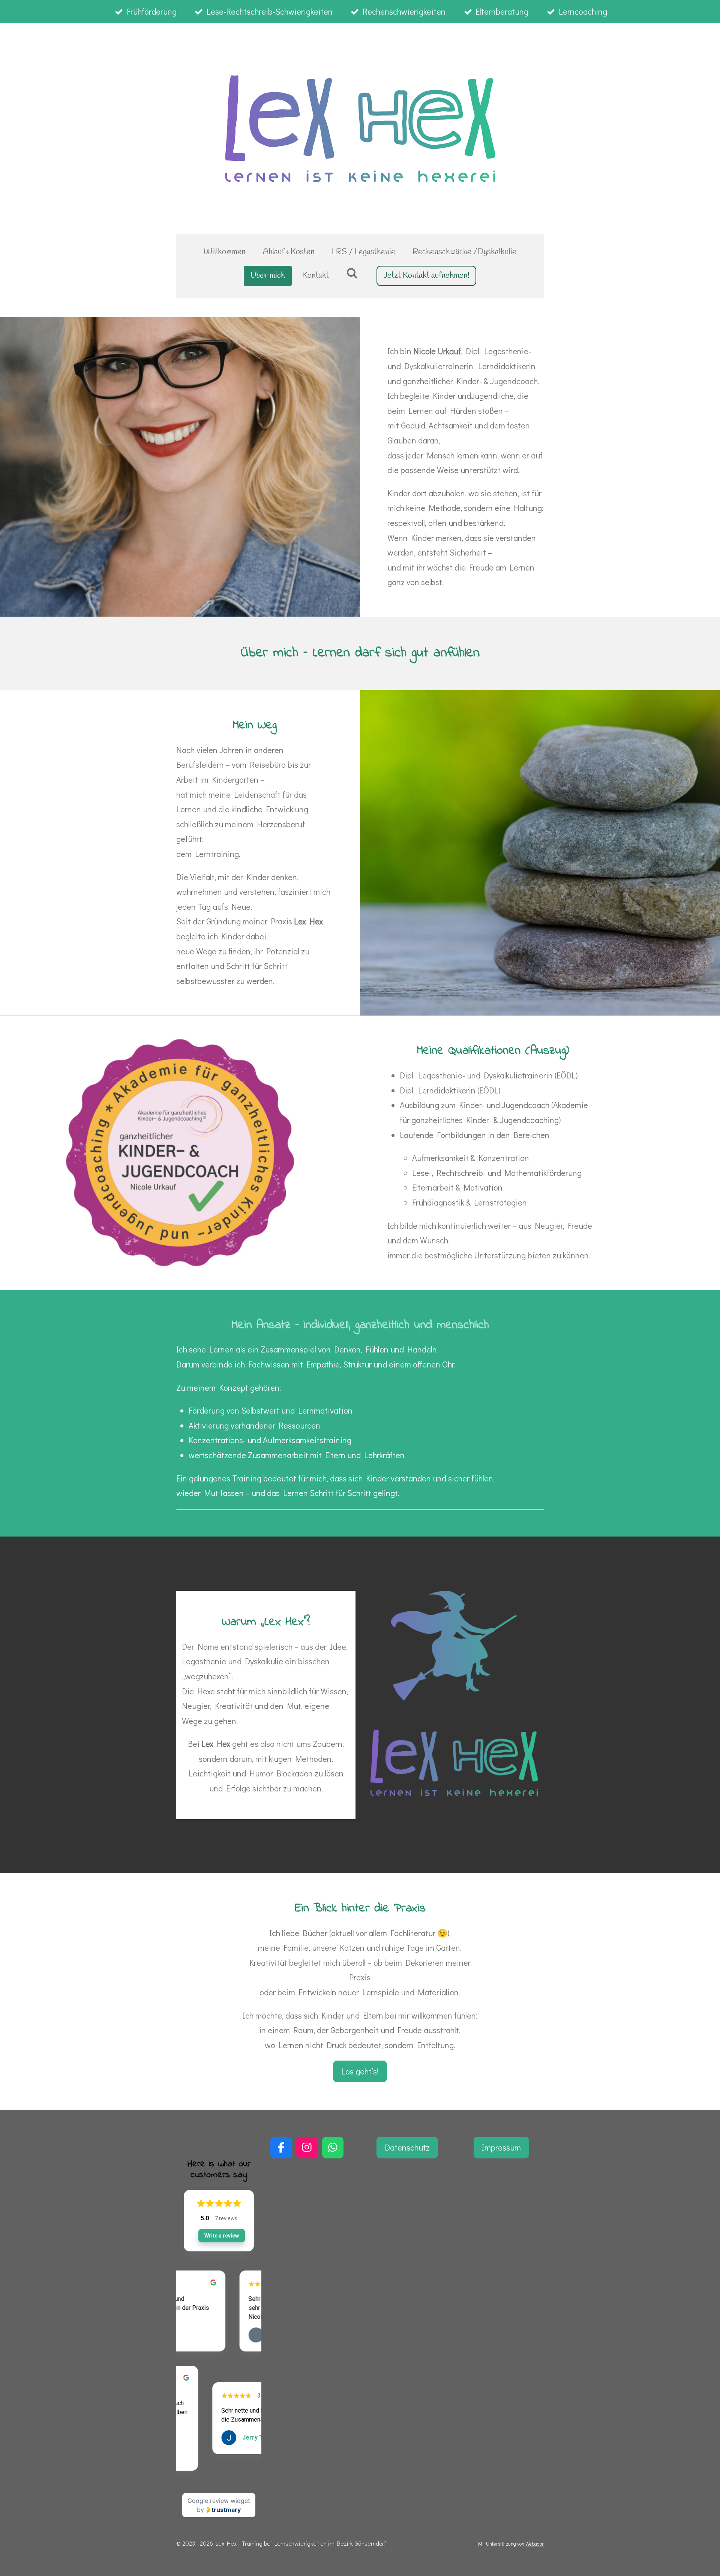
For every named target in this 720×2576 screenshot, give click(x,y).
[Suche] (352, 274)
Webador (535, 2544)
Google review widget (219, 2501)
